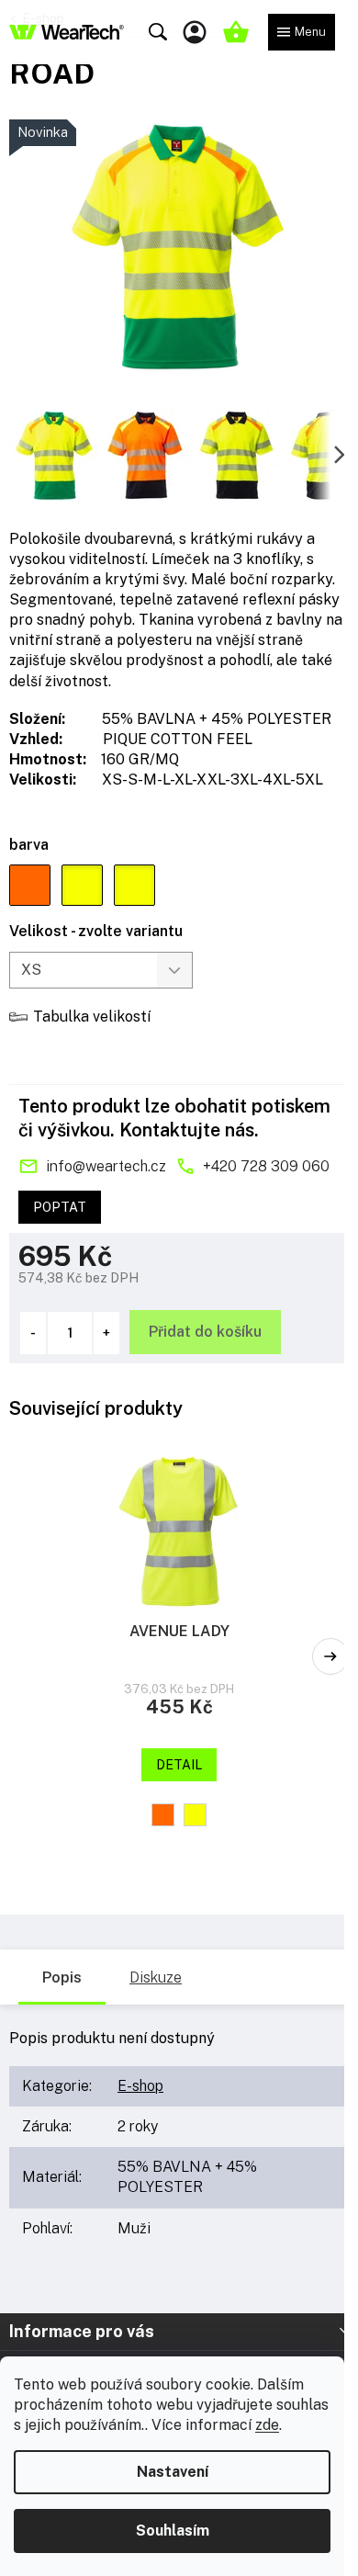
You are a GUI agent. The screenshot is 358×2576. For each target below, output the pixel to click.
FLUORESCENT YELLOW (195, 1815)
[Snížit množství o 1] (33, 1333)
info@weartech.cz (106, 1166)
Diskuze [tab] (156, 1977)
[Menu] (302, 32)
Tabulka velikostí (92, 1017)
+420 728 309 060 (266, 1166)
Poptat (60, 1207)
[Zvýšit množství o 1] (106, 1333)
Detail (179, 1765)
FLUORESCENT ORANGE (163, 1815)
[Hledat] (158, 32)
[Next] (330, 1656)
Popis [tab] (62, 1977)
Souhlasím (173, 2531)
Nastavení (173, 2472)
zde (267, 2425)
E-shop (140, 2086)
